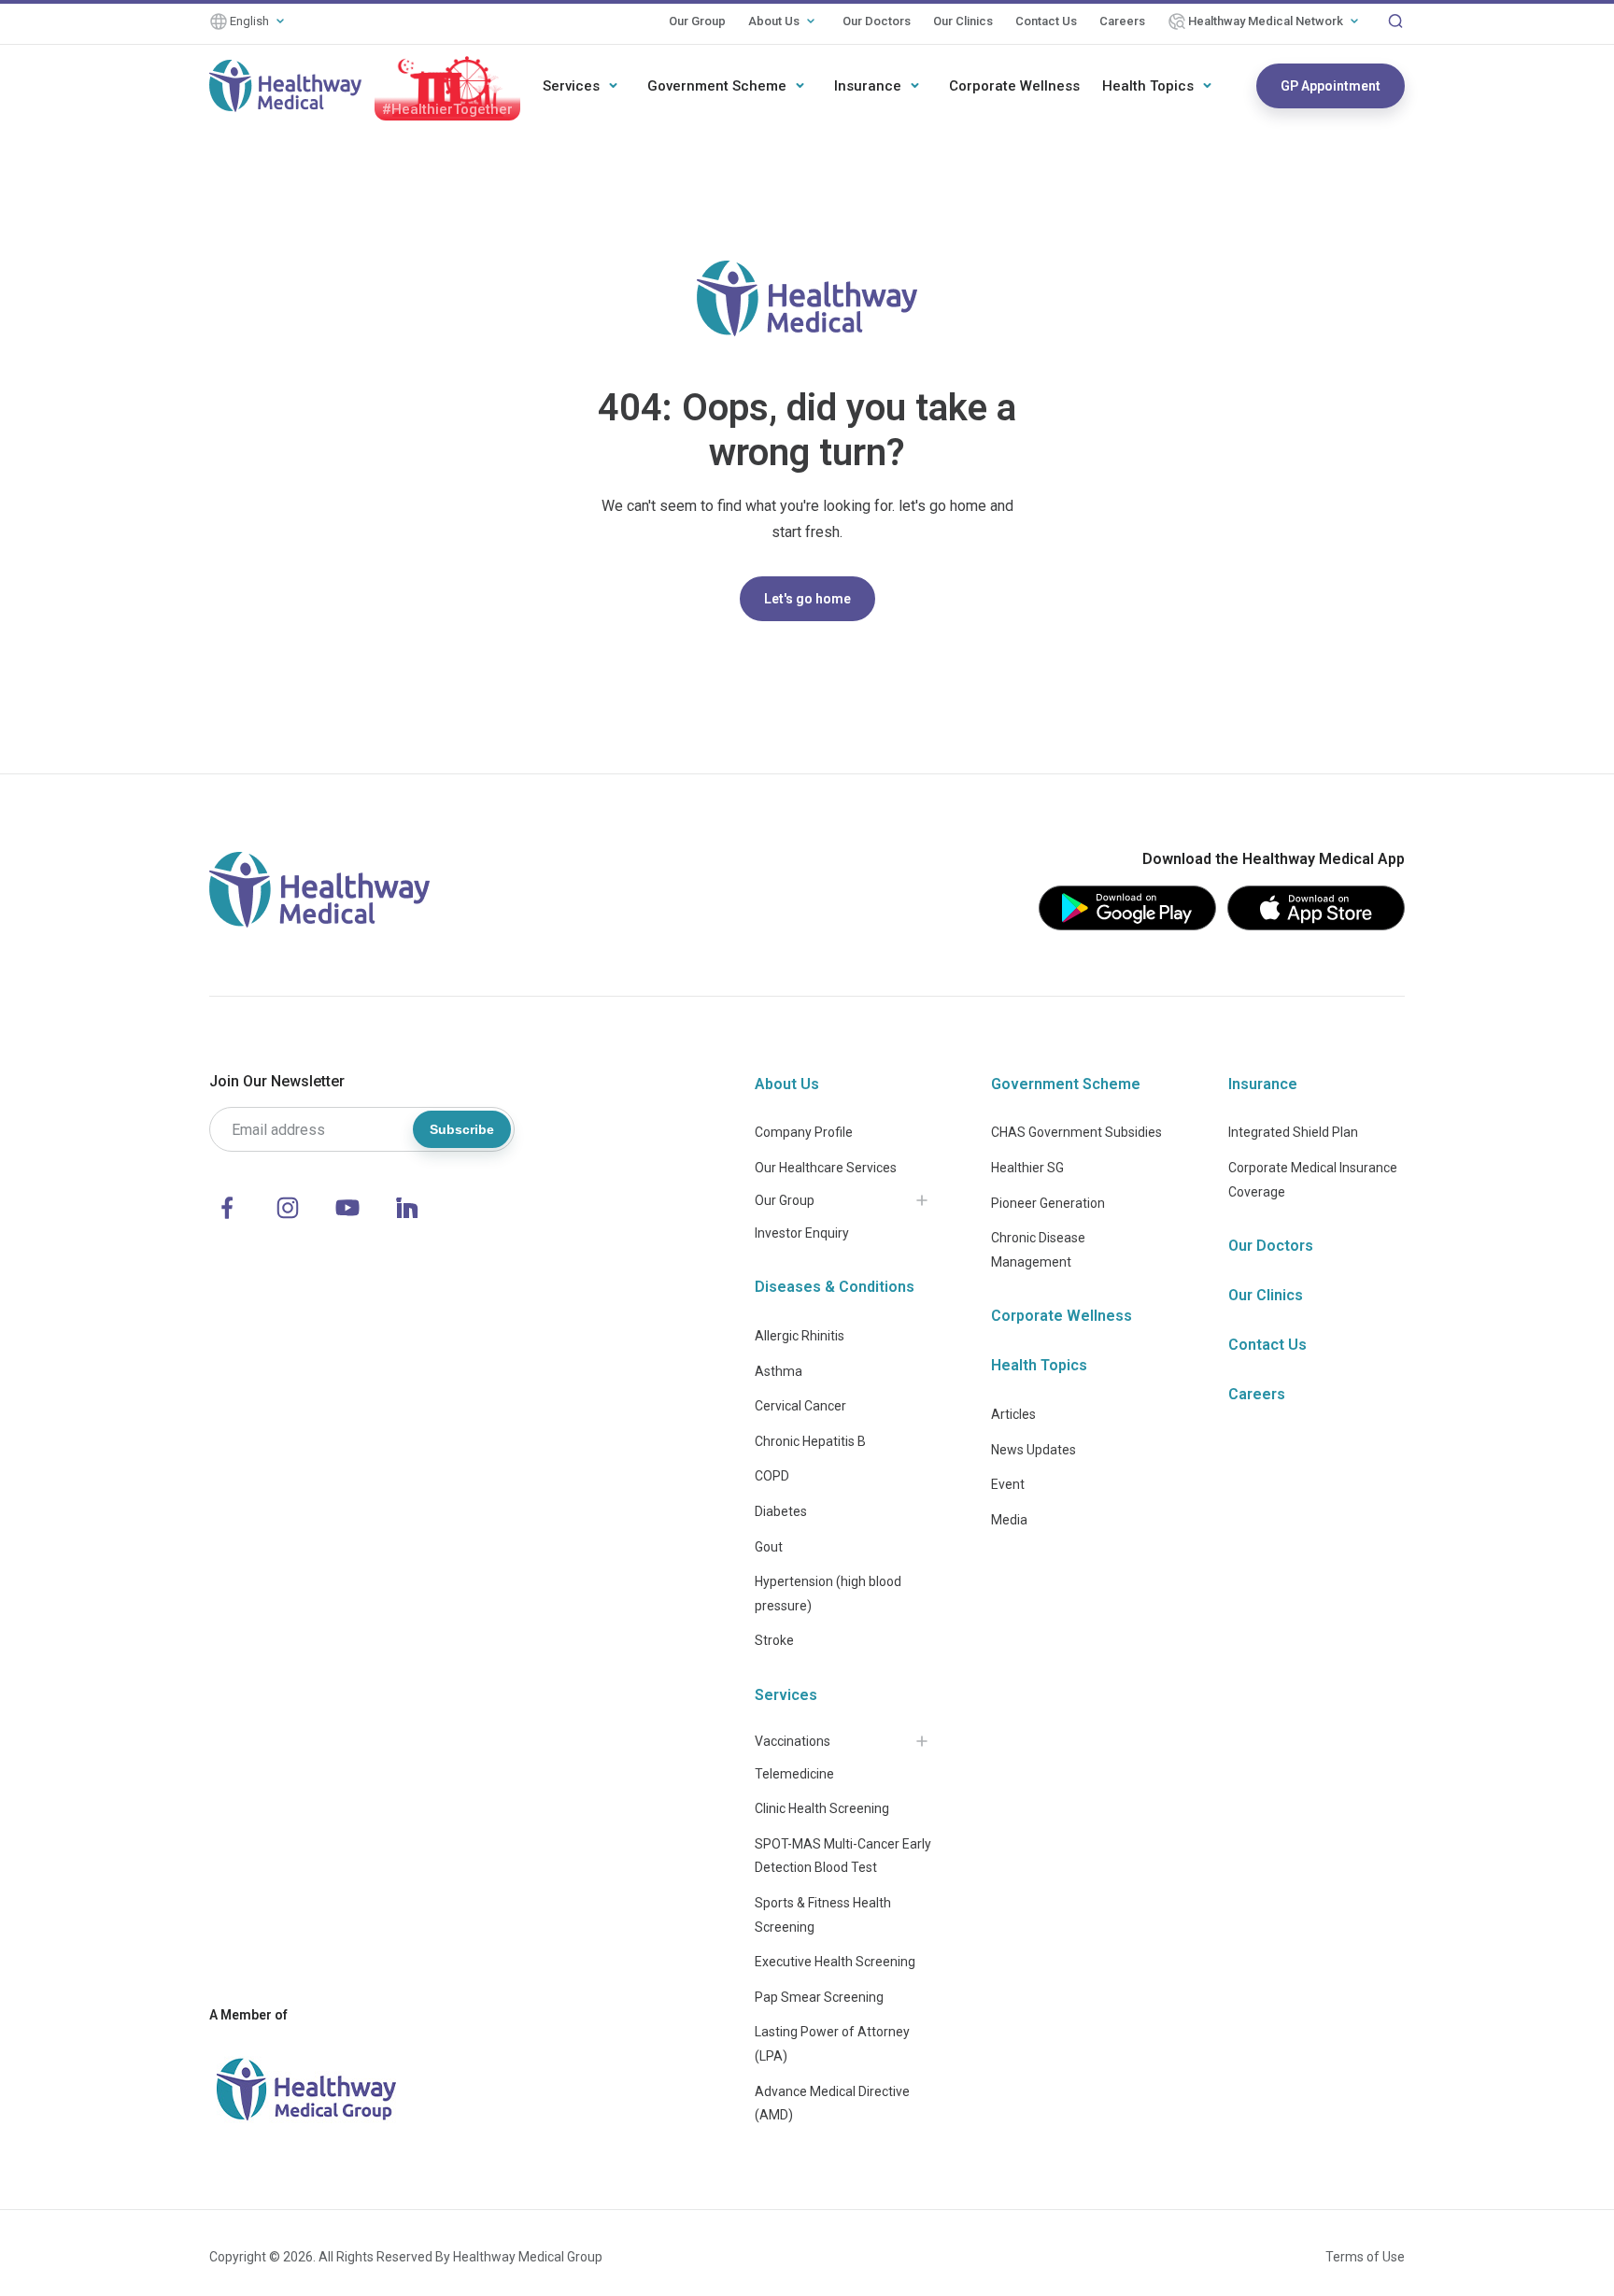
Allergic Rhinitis (800, 1336)
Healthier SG (1027, 1168)
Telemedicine (794, 1774)
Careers (1122, 21)
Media (1009, 1520)
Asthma (779, 1371)
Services (571, 86)
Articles (1013, 1414)
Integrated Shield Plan (1293, 1132)
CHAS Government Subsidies (1076, 1132)
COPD (772, 1476)
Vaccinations (793, 1741)
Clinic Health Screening (822, 1808)
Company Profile (804, 1132)
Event (1008, 1484)
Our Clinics (963, 21)
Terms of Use (1365, 2257)
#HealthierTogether (447, 109)
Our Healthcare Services (826, 1168)
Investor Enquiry (802, 1233)
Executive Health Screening (835, 1962)
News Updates (1034, 1450)
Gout (769, 1547)
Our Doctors (877, 21)
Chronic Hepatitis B (810, 1441)
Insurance (868, 86)
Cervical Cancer (800, 1406)
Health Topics (1148, 86)
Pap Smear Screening (819, 1997)
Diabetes (781, 1511)
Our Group (697, 21)
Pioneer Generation (1048, 1203)
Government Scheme (717, 86)
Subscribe (462, 1129)
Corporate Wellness (1014, 86)
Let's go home (807, 599)
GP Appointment (1331, 86)
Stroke (774, 1640)
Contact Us (1046, 21)
